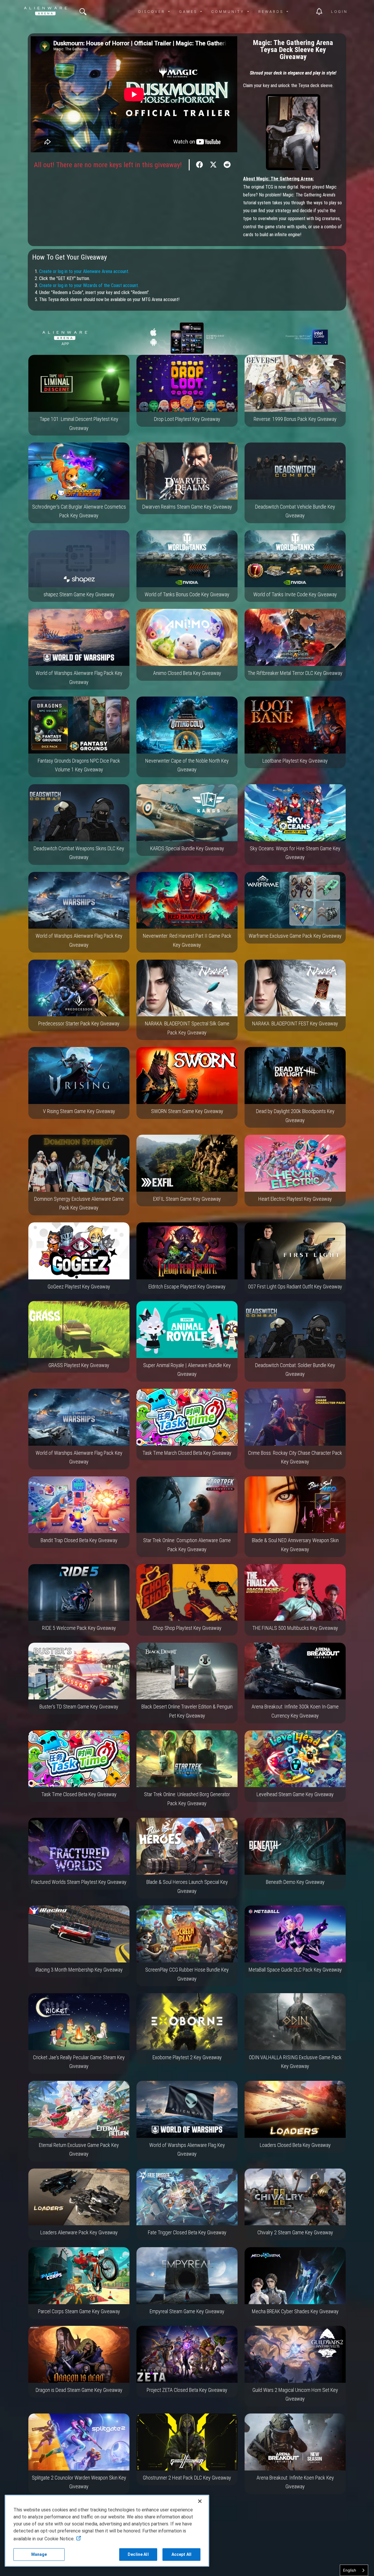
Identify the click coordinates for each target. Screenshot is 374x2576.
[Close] (200, 2501)
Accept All (181, 2554)
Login (339, 12)
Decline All (138, 2554)
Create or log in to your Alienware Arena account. (84, 271)
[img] (83, 12)
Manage (39, 2554)
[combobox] (354, 2570)
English (350, 2570)
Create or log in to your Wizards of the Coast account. (89, 285)
